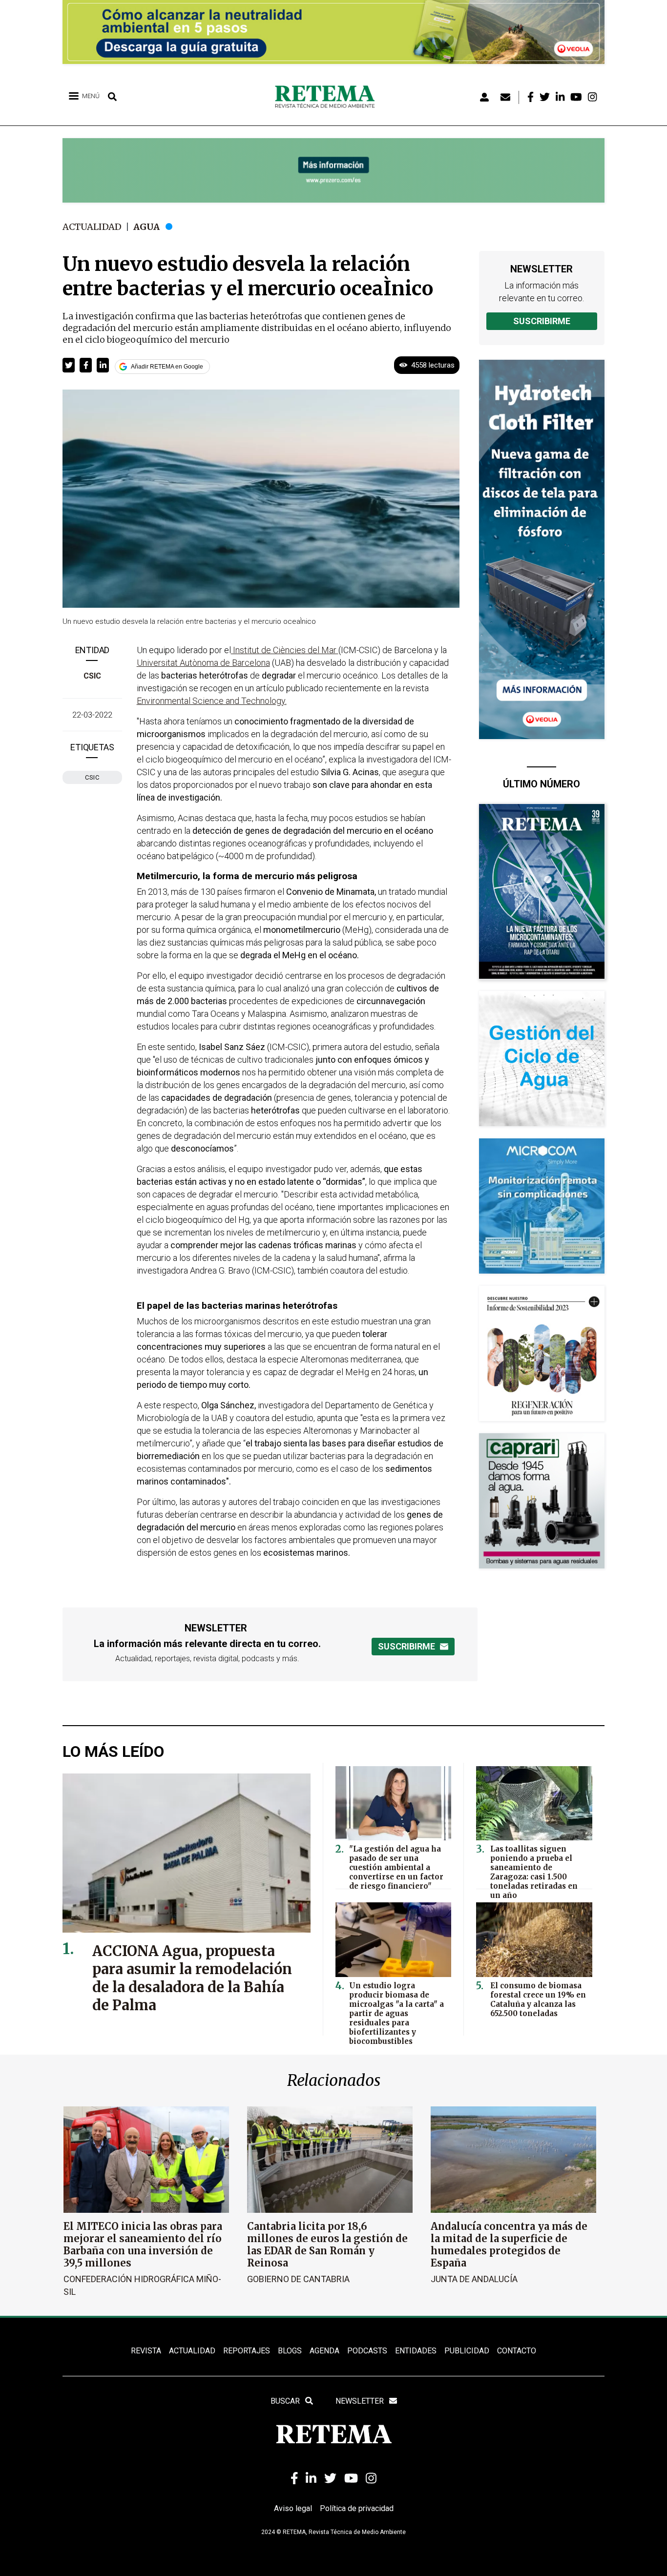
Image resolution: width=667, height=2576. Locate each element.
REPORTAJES (247, 2351)
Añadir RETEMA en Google (167, 367)
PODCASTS (367, 2351)
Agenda (324, 2351)
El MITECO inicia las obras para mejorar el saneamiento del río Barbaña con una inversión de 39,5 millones (143, 2245)
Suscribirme (542, 321)
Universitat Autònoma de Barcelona (203, 663)
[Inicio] (328, 97)
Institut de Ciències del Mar (285, 650)
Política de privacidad (357, 2508)
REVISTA (146, 2351)
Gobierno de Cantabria (298, 2279)
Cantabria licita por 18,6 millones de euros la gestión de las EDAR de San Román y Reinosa (327, 2245)
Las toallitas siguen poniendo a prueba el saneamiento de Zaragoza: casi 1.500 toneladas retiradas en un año (534, 1872)
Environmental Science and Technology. (212, 701)
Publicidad (467, 2351)
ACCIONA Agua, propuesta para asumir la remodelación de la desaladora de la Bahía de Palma (192, 1978)
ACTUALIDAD (192, 2351)
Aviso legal (293, 2508)
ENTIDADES (416, 2351)
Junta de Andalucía (474, 2279)
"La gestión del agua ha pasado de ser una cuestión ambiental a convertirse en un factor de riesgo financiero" (396, 1867)
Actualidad (92, 227)
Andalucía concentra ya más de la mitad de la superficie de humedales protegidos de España (509, 2245)
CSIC (92, 676)
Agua (146, 227)
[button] (69, 365)
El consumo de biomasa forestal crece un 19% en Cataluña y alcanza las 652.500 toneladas (538, 1999)
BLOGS (290, 2351)
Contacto (517, 2351)
